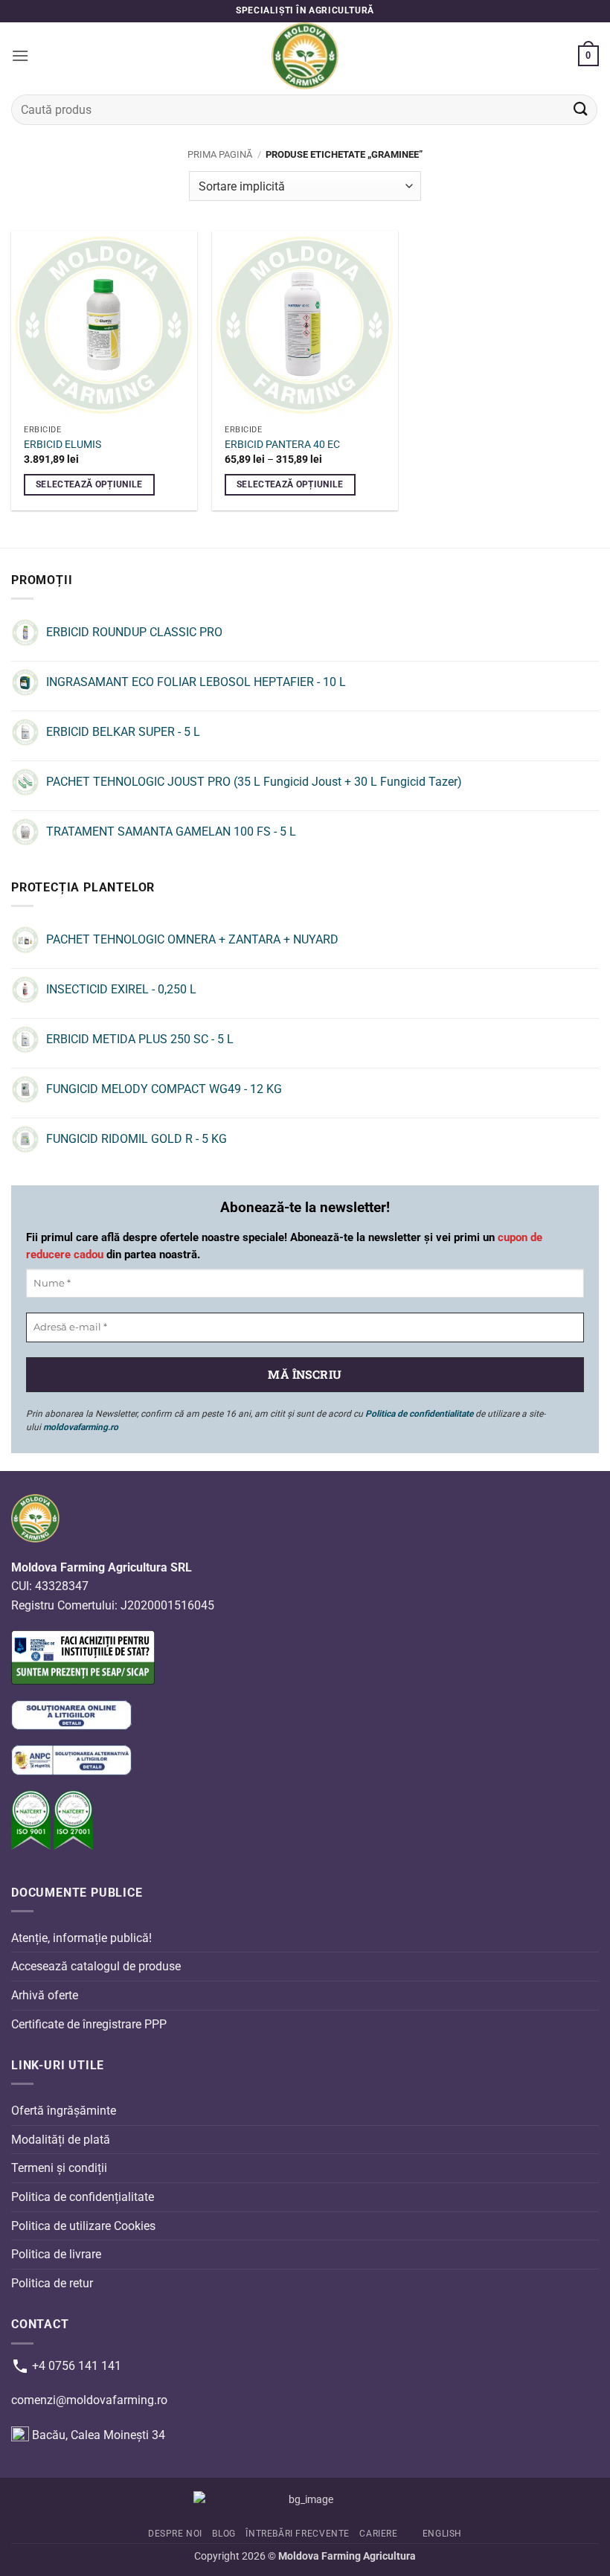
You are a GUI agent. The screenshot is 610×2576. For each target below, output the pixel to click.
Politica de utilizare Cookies (83, 2226)
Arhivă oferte (45, 1995)
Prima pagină (220, 154)
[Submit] (581, 110)
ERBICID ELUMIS (62, 445)
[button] (20, 55)
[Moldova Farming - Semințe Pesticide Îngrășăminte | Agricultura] (305, 56)
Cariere (378, 2534)
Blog (224, 2534)
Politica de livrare (56, 2254)
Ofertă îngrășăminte (64, 2111)
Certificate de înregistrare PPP (89, 2024)
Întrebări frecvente (298, 2534)
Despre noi (175, 2534)
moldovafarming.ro (81, 1427)
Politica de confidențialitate (83, 2197)
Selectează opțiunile (89, 484)
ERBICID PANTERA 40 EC (282, 445)
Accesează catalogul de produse (96, 1966)
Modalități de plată (61, 2140)
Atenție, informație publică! (81, 1938)
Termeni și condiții (59, 2168)
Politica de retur (52, 2283)
